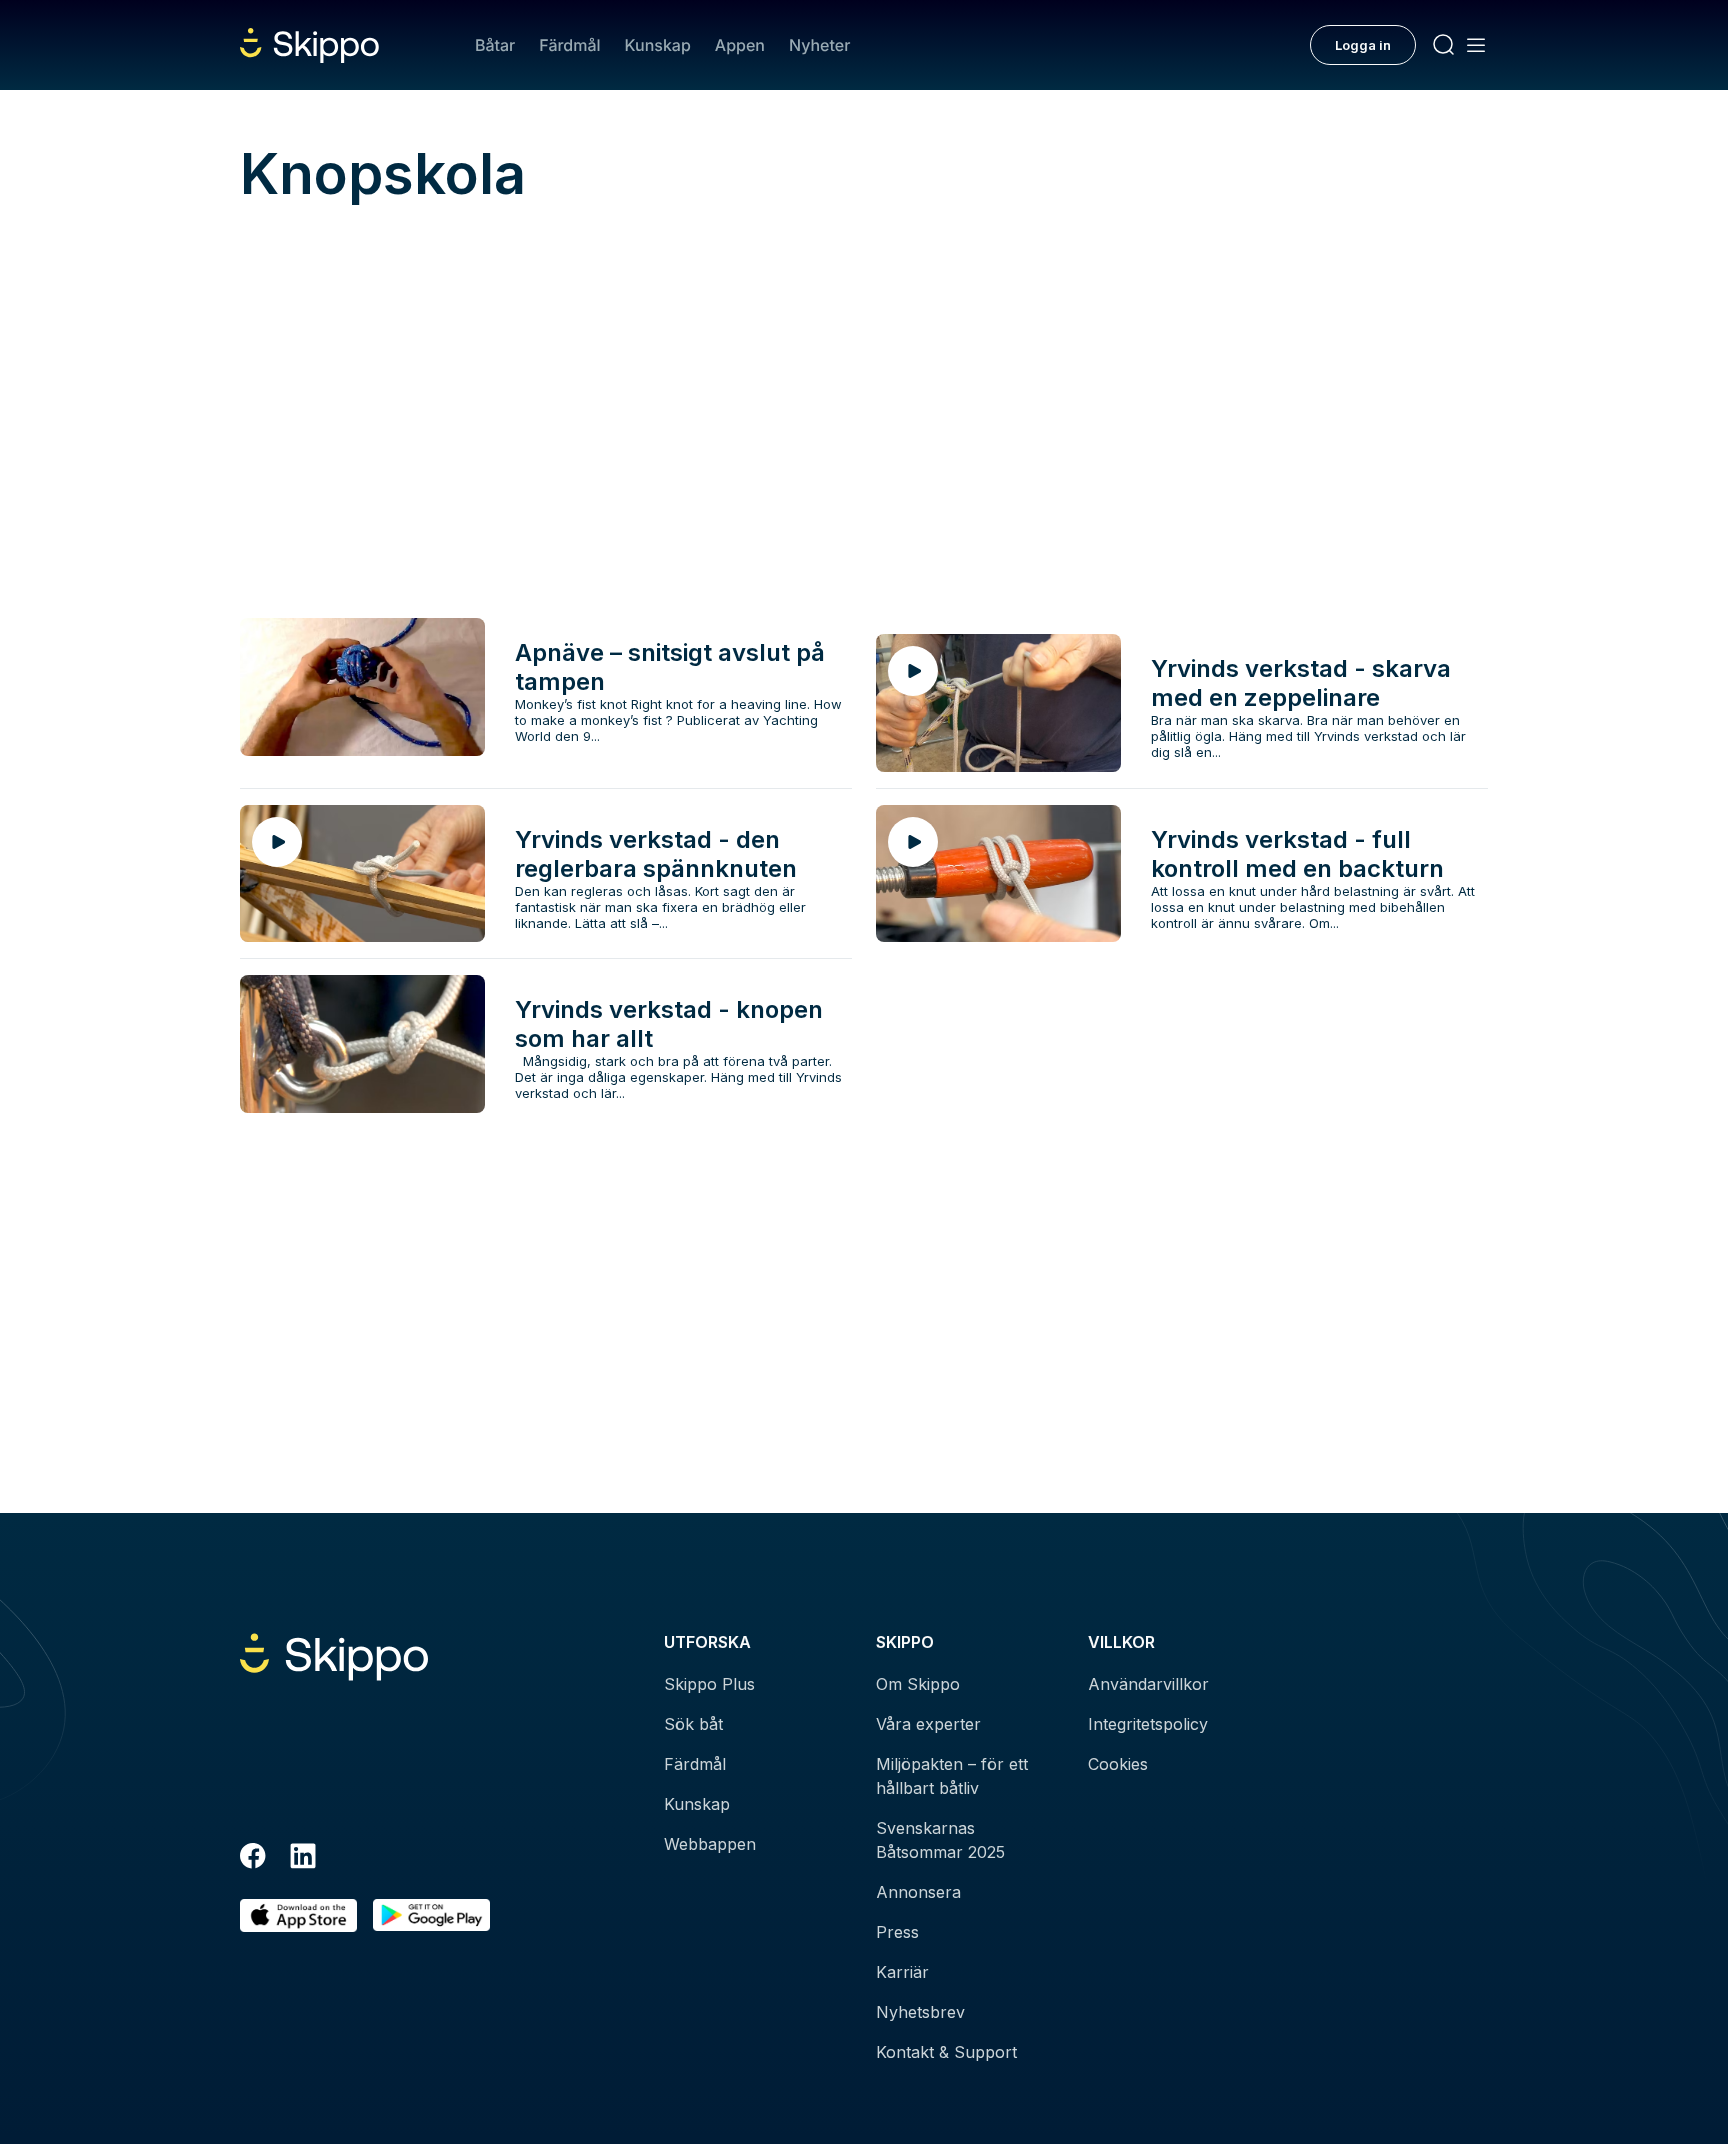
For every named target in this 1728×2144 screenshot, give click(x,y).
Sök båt (693, 1724)
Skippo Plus (709, 1684)
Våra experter (928, 1724)
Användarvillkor (1148, 1684)
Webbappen (710, 1844)
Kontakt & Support (946, 2052)
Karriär (902, 1972)
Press (897, 1932)
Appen (740, 45)
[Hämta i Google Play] (431, 1915)
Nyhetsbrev (920, 2012)
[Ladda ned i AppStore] (298, 1915)
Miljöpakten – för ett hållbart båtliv (952, 1776)
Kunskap (658, 45)
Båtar (495, 45)
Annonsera (918, 1892)
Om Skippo (918, 1684)
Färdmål (569, 45)
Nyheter (819, 45)
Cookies (1118, 1764)
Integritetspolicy (1148, 1724)
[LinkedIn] (303, 1859)
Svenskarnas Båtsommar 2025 (940, 1840)
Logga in (1363, 45)
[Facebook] (253, 1859)
